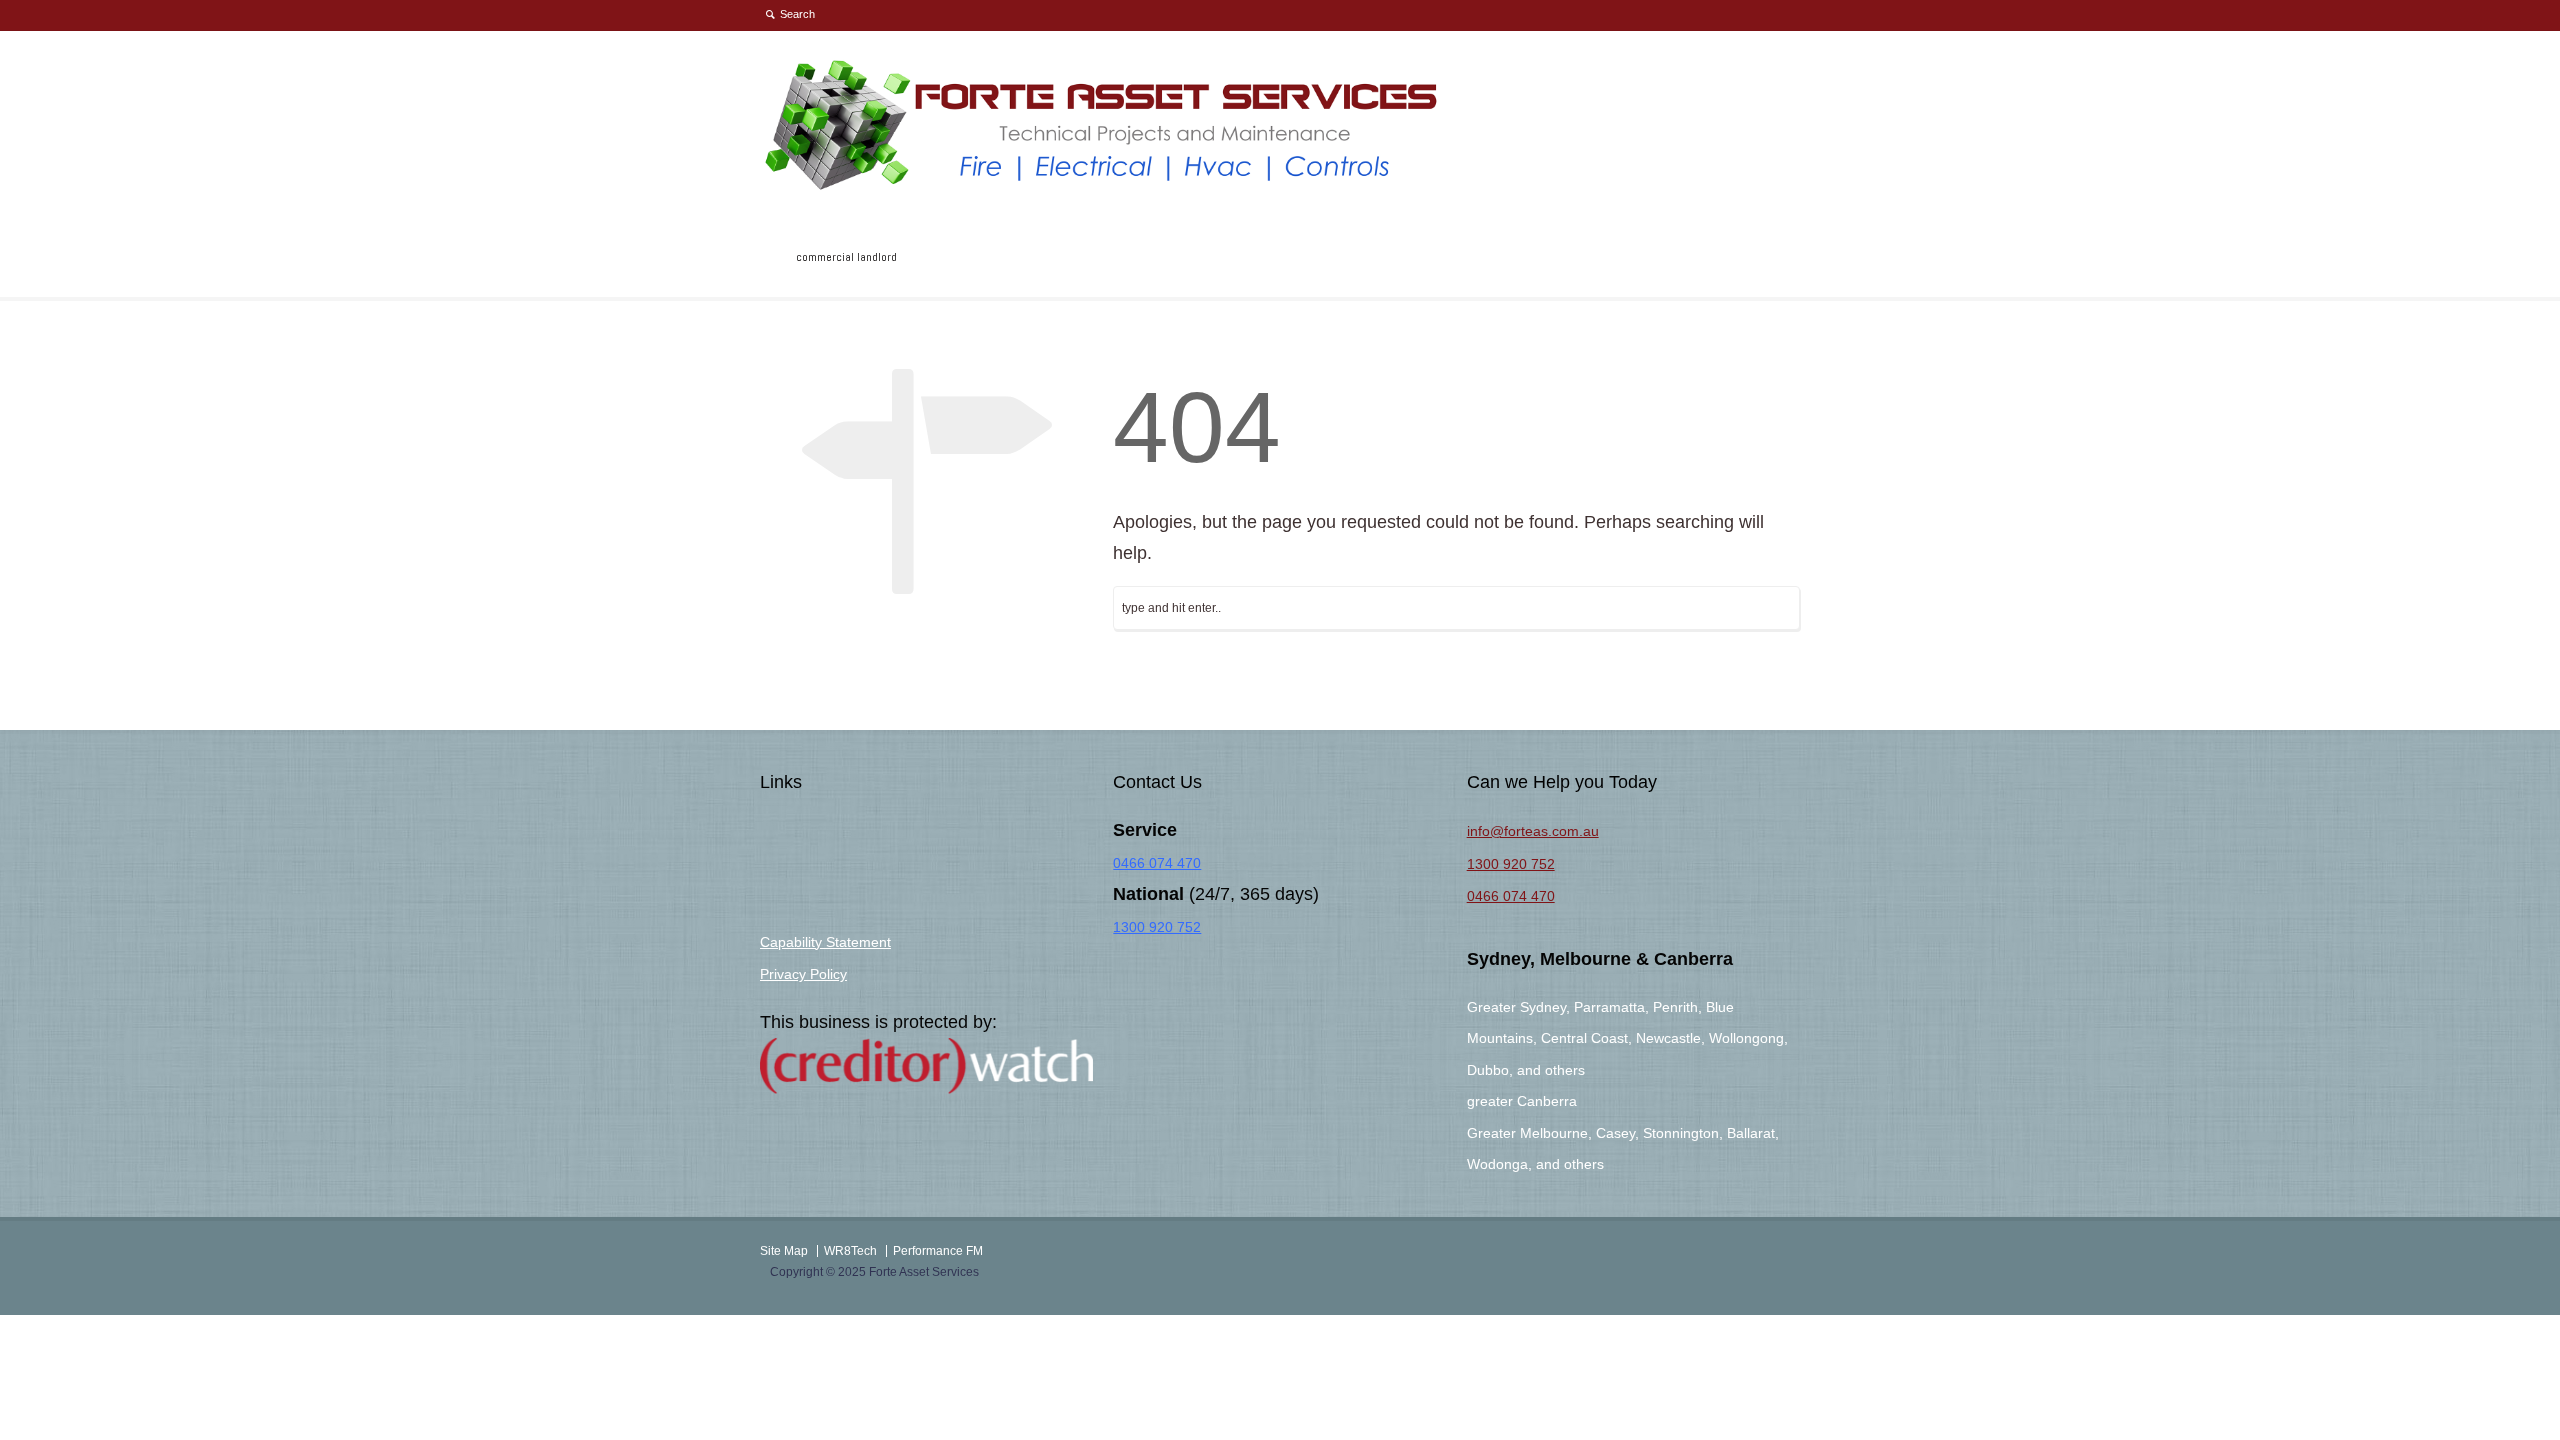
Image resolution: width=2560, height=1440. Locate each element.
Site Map (784, 1251)
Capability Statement (825, 942)
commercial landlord (846, 257)
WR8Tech (850, 1251)
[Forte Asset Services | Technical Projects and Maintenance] (1103, 187)
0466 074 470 (1157, 863)
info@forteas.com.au (1533, 831)
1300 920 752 (1157, 927)
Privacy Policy (803, 974)
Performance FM (938, 1251)
